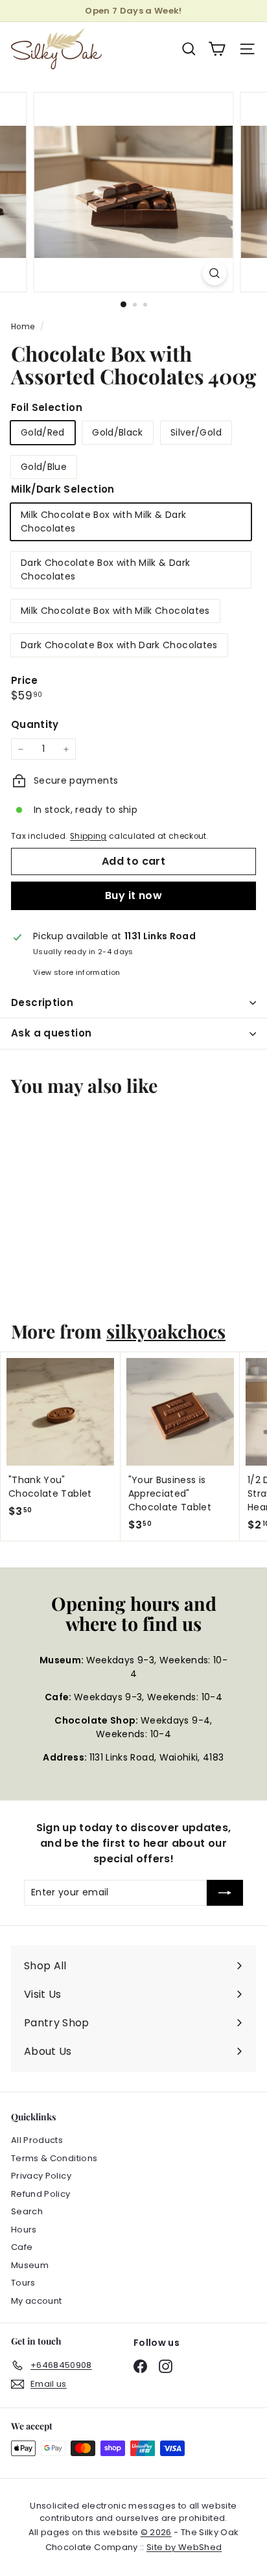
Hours (24, 2230)
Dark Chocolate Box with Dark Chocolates (119, 645)
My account (37, 2301)
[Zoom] (215, 273)
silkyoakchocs (166, 1331)
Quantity (35, 724)
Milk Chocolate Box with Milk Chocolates (115, 611)
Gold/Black (118, 432)
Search (27, 2211)
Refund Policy (41, 2194)
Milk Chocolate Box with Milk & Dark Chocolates (103, 521)
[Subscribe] (225, 1893)
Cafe (22, 2247)
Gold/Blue (44, 467)
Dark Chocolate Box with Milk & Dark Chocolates (105, 569)
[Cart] (217, 49)
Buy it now (133, 896)
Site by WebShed (184, 2547)
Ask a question (51, 1033)
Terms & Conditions (54, 2158)
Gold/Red (43, 432)
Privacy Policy (41, 2176)
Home (24, 327)
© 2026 (156, 2532)
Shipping (88, 836)
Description (42, 1002)
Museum (30, 2265)
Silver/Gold (196, 432)
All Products (37, 2140)
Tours (23, 2283)
